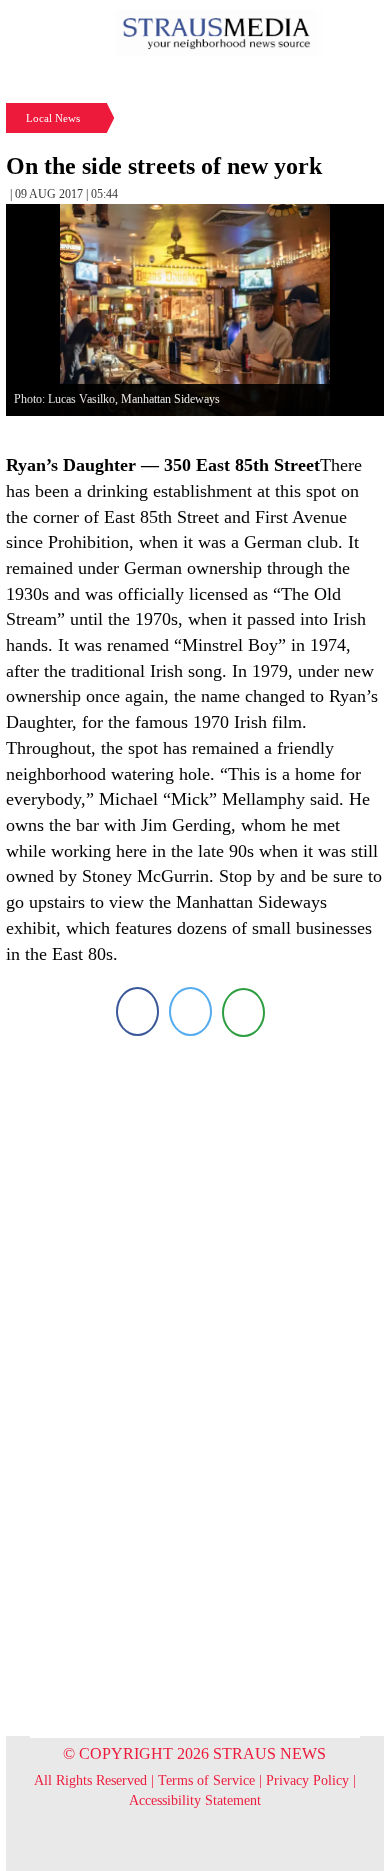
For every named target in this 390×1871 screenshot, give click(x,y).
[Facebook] (137, 1011)
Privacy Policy (307, 1780)
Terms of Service (206, 1780)
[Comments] (243, 1011)
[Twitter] (190, 1011)
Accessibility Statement (195, 1800)
